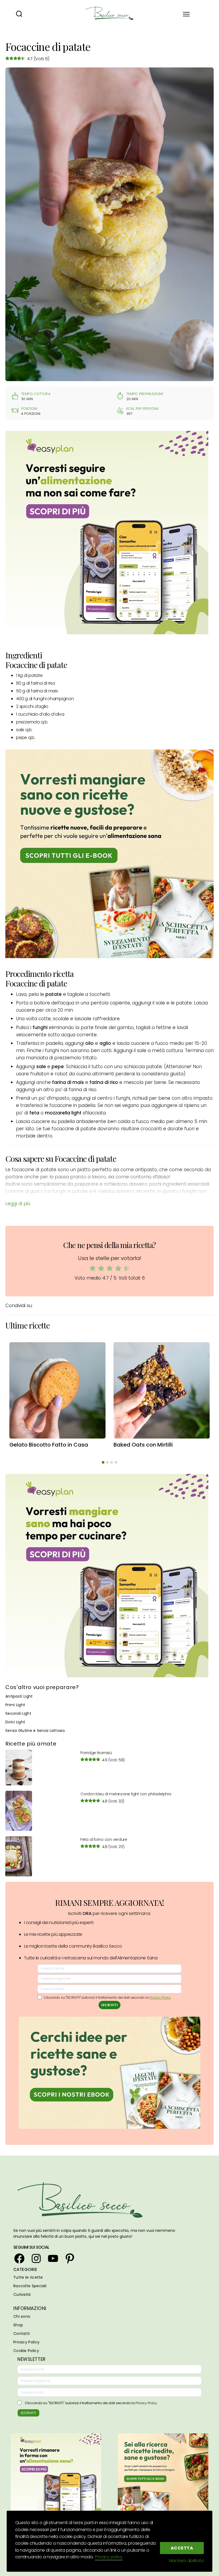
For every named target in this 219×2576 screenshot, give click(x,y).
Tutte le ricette (28, 2277)
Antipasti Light (19, 1696)
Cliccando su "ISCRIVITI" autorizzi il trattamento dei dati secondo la (91, 2403)
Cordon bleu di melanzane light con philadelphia (126, 1794)
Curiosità (22, 2294)
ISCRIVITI (110, 2005)
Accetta (182, 2548)
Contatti (21, 2334)
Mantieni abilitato (187, 2561)
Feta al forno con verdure (104, 1839)
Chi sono (22, 2316)
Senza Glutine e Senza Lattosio (35, 1731)
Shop (18, 2325)
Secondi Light (18, 1713)
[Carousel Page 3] (112, 1462)
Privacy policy (109, 2557)
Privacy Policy (160, 1998)
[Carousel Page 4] (116, 1462)
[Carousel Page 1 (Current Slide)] (103, 1462)
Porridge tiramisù (96, 1753)
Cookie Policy (26, 2351)
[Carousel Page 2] (107, 1462)
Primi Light (15, 1705)
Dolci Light (15, 1722)
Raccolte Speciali (30, 2286)
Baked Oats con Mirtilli (143, 1445)
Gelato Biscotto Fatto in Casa (49, 1445)
